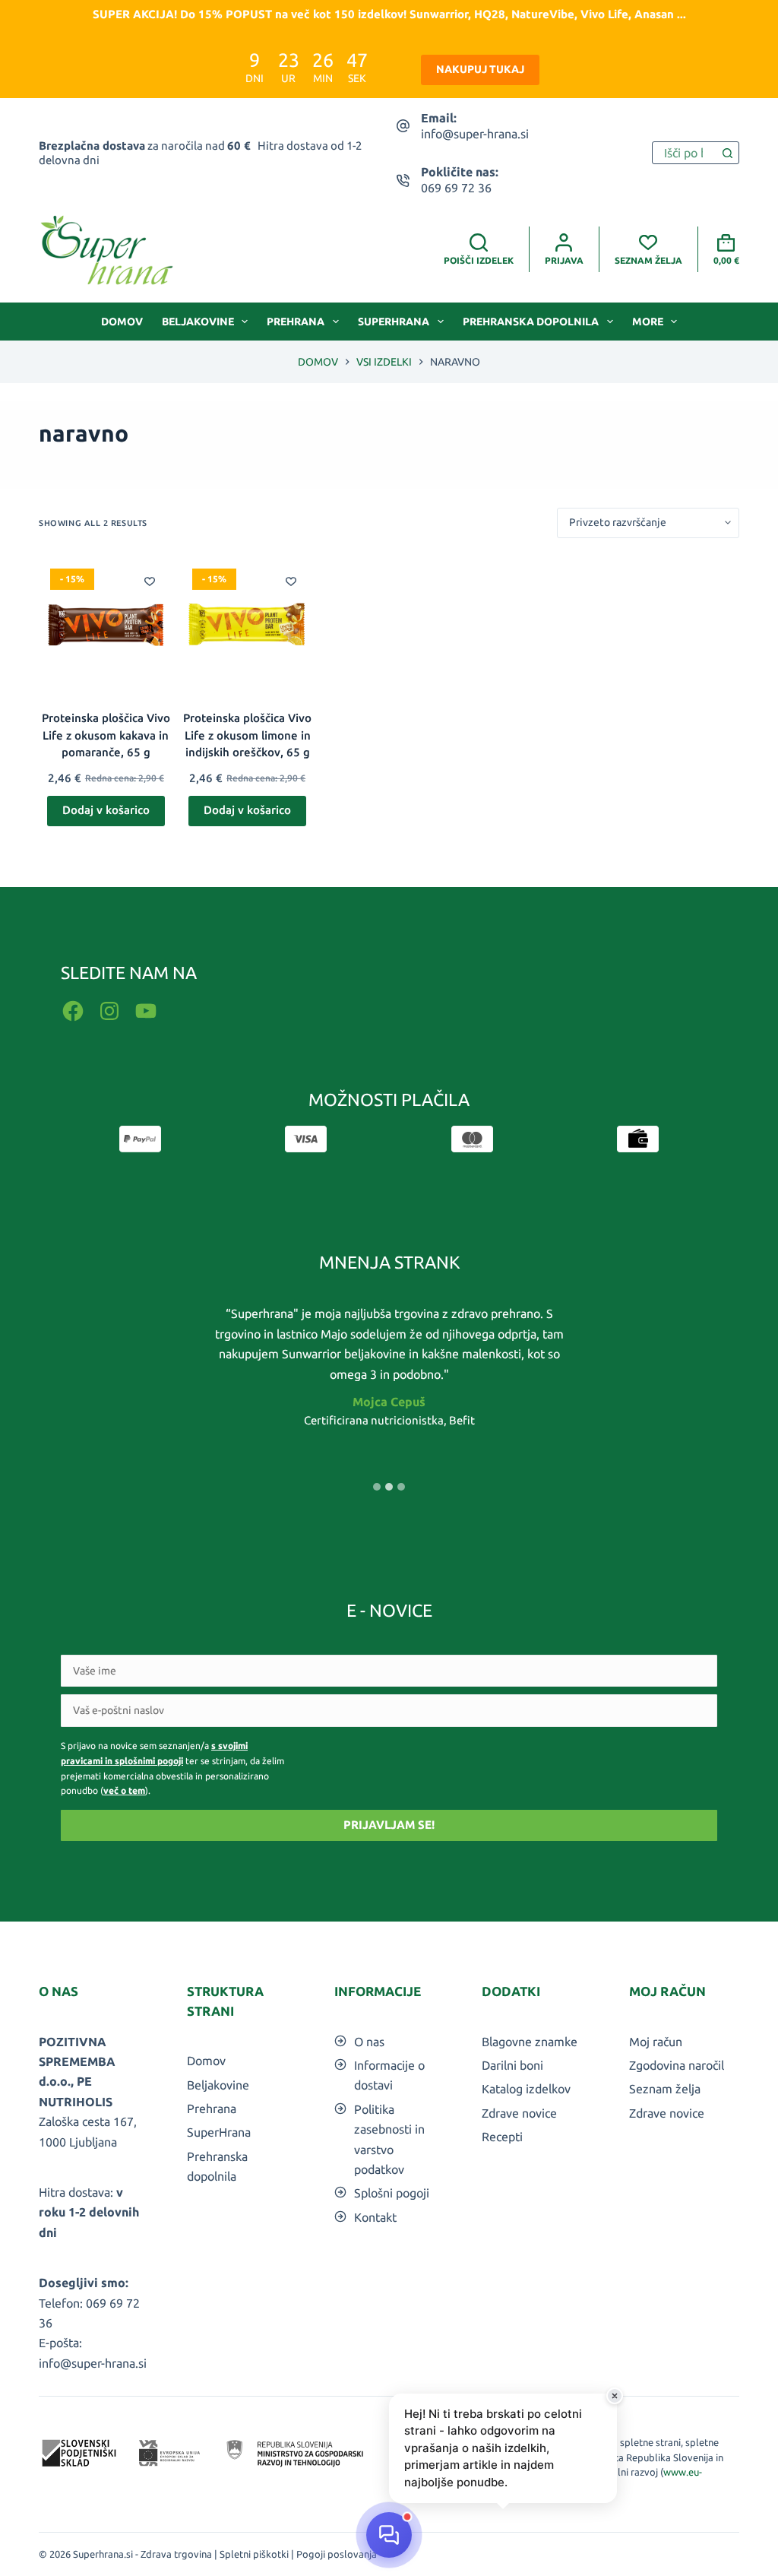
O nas (369, 2042)
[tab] (377, 1487)
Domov (122, 322)
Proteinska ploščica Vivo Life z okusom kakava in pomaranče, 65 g (106, 735)
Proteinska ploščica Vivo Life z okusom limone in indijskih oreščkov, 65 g (247, 735)
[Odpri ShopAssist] (389, 2535)
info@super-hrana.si (475, 134)
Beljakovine (198, 322)
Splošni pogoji (392, 2193)
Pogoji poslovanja (337, 2554)
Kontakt (375, 2217)
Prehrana (296, 322)
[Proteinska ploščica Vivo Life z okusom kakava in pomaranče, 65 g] (106, 624)
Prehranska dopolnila (531, 322)
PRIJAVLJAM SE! (389, 1825)
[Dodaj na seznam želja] (150, 581)
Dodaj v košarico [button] (106, 810)
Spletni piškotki (254, 2554)
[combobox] (685, 153)
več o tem (124, 1790)
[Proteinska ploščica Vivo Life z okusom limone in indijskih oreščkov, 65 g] (248, 624)
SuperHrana (394, 322)
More (648, 322)
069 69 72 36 (456, 188)
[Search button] (728, 153)
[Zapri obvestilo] (615, 2396)
